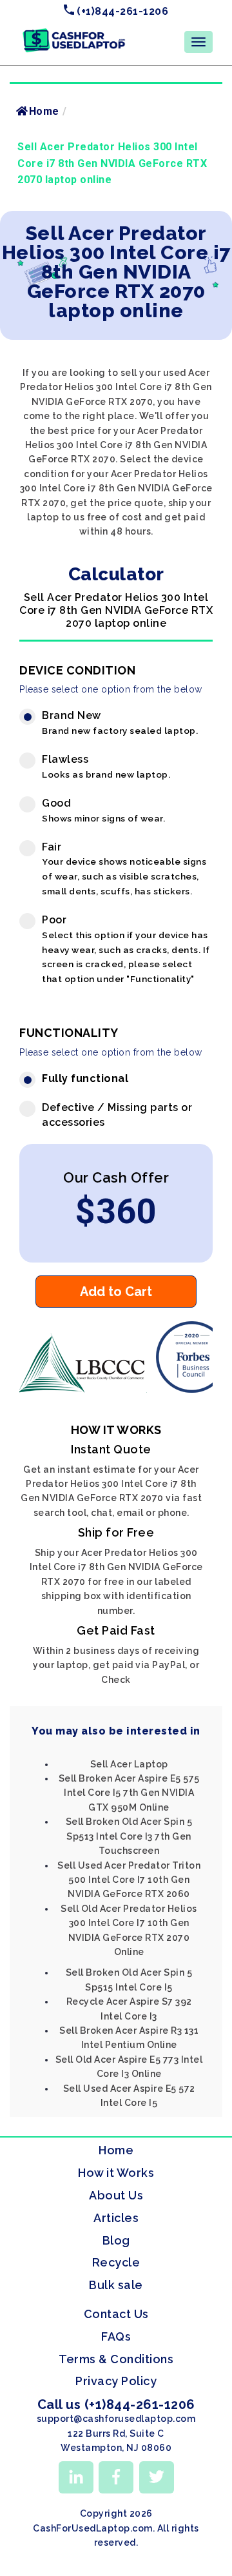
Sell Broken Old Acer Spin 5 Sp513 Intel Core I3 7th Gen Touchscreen (129, 1836)
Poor (126, 949)
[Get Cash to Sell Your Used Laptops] (74, 33)
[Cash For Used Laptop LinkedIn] (76, 2477)
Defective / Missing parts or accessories (117, 1115)
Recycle (116, 2262)
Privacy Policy (116, 2381)
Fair (124, 869)
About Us (116, 2195)
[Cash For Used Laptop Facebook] (116, 2477)
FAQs (116, 2336)
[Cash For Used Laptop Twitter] (157, 2477)
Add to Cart (116, 1292)
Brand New (120, 723)
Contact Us (116, 2314)
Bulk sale (116, 2285)
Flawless (106, 766)
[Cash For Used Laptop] (84, 1390)
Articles (116, 2218)
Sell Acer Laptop (129, 1764)
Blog (116, 2240)
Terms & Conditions (116, 2359)
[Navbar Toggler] (198, 42)
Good (103, 810)
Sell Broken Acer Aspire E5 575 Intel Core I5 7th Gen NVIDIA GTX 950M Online (129, 1793)
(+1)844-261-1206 (121, 11)
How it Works (116, 2173)
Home (44, 111)
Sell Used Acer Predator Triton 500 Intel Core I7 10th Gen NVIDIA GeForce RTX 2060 (129, 1880)
